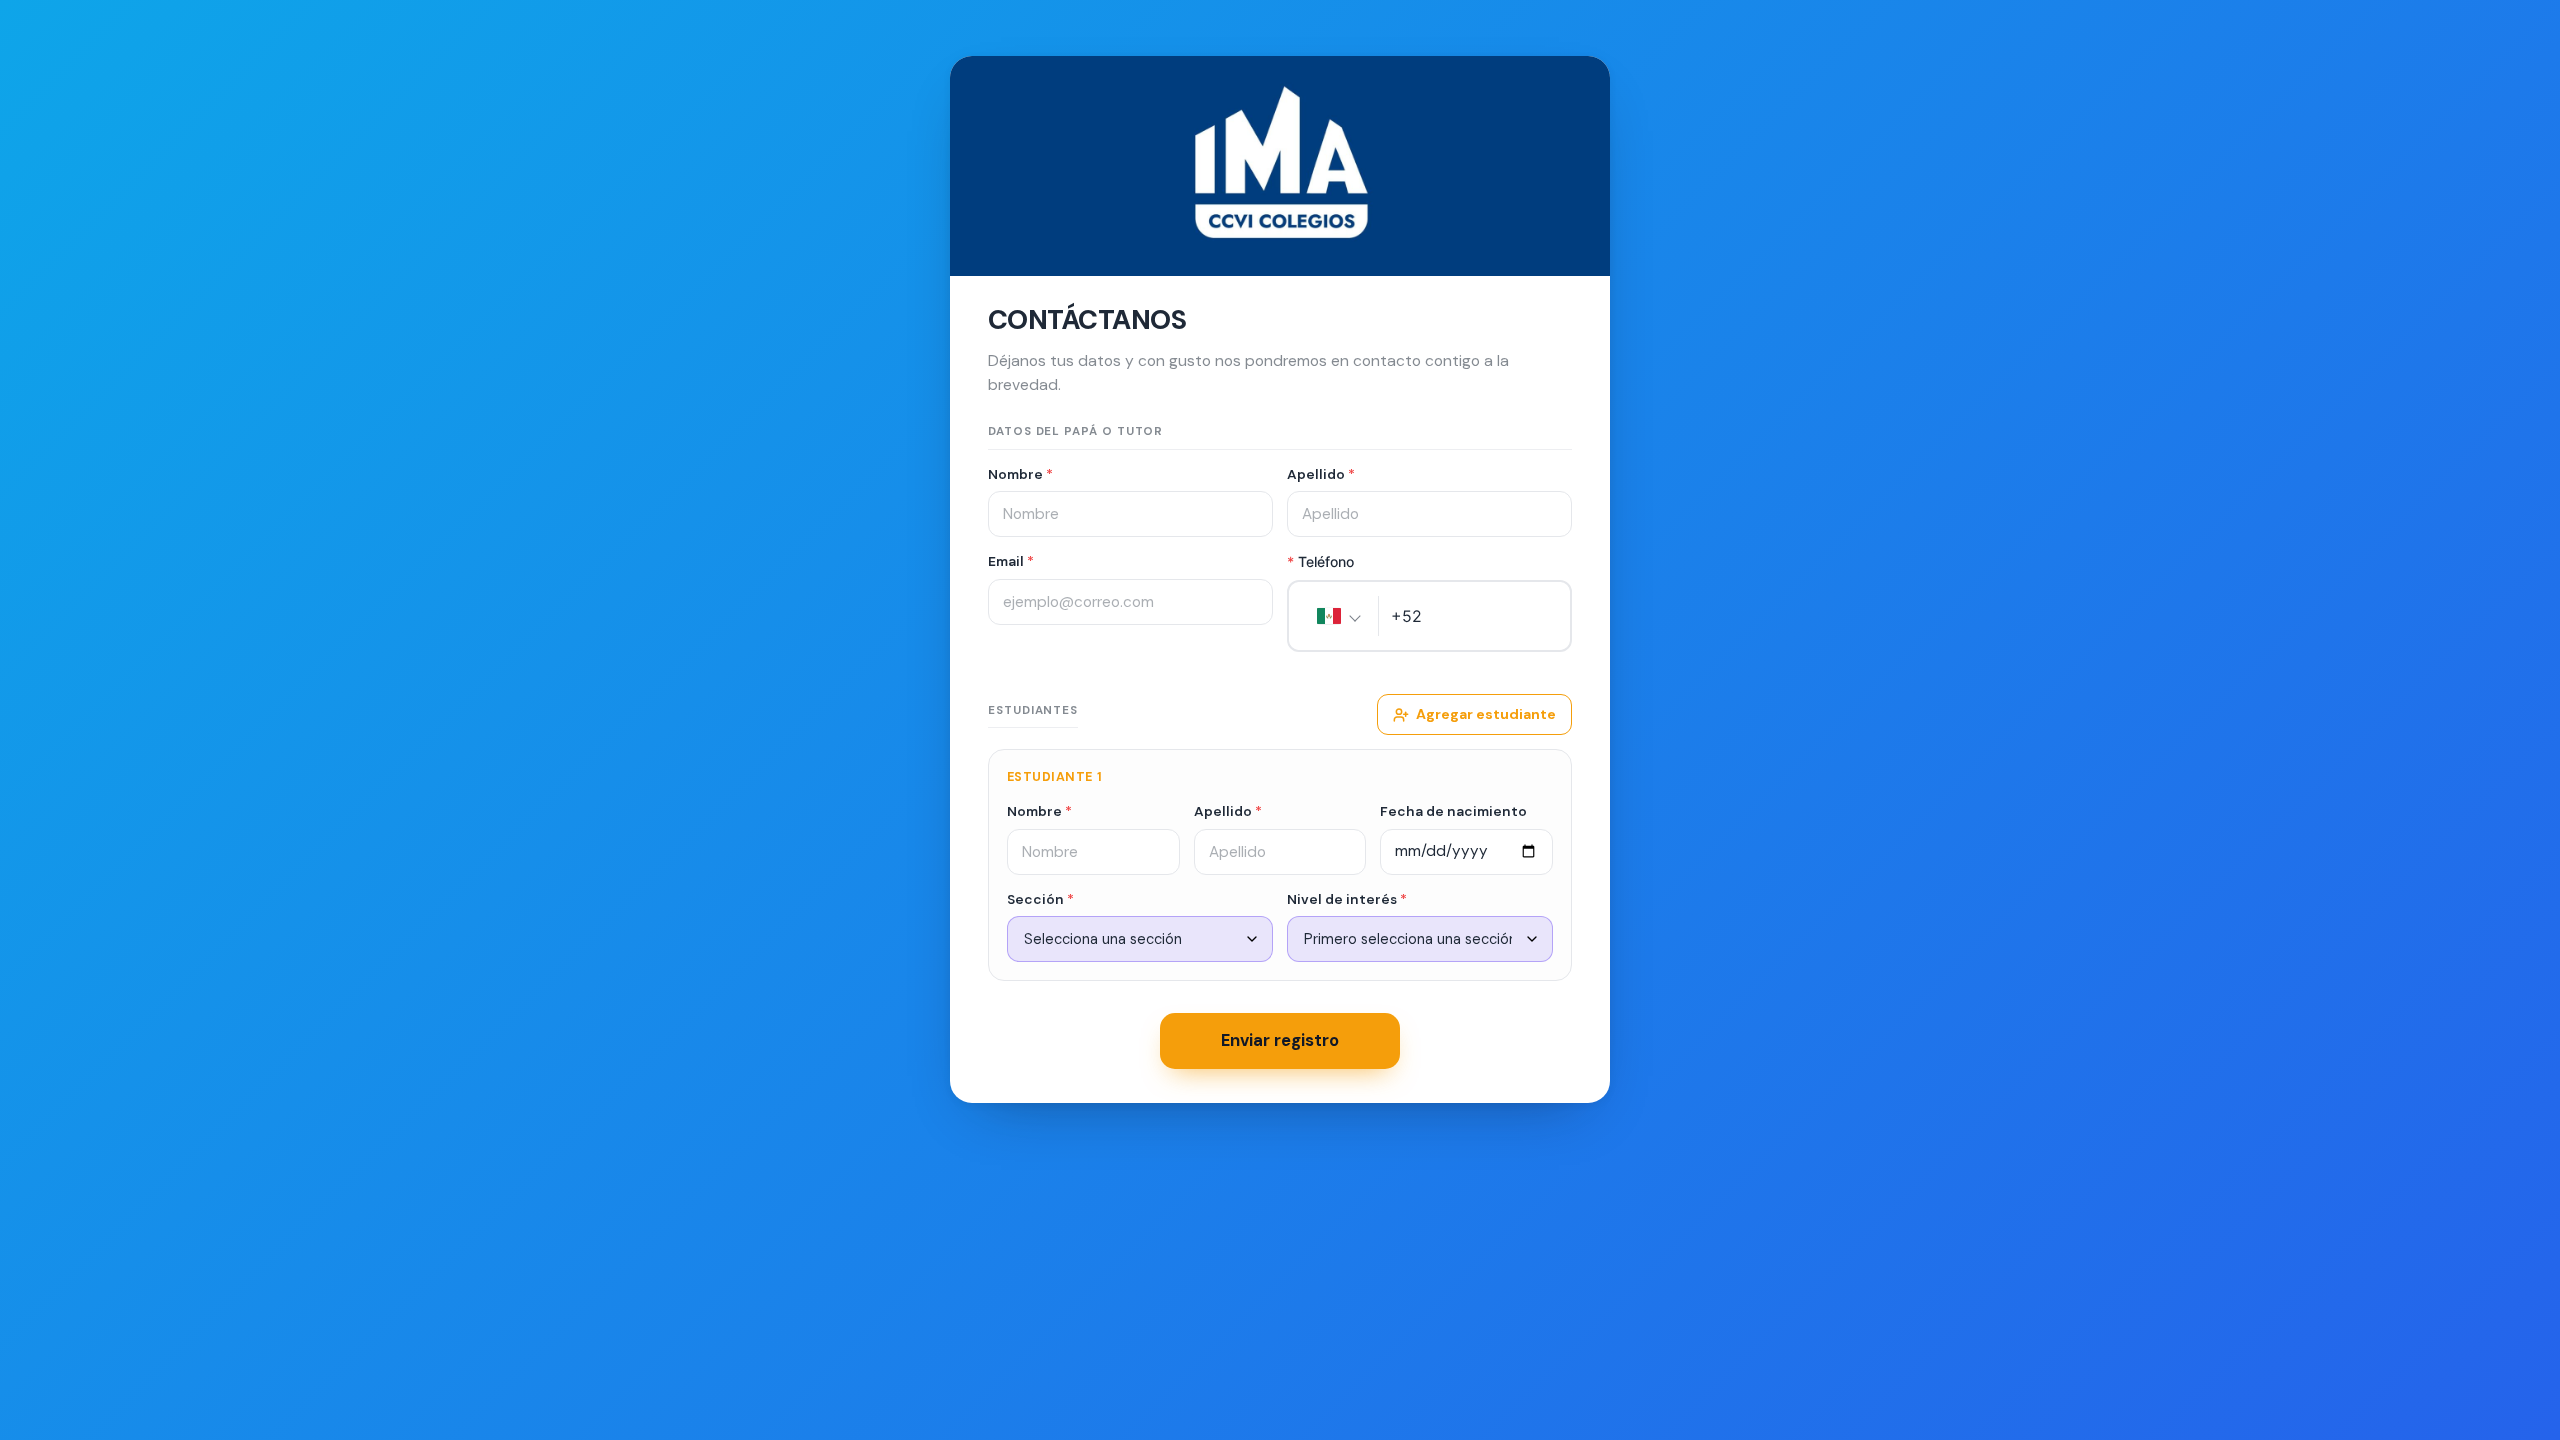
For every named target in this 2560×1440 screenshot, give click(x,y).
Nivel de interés (1347, 899)
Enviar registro (1280, 1040)
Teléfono (1320, 561)
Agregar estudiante (1486, 714)
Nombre (1020, 474)
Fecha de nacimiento (1453, 811)
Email (1011, 561)
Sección (1040, 899)
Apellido (1321, 474)
